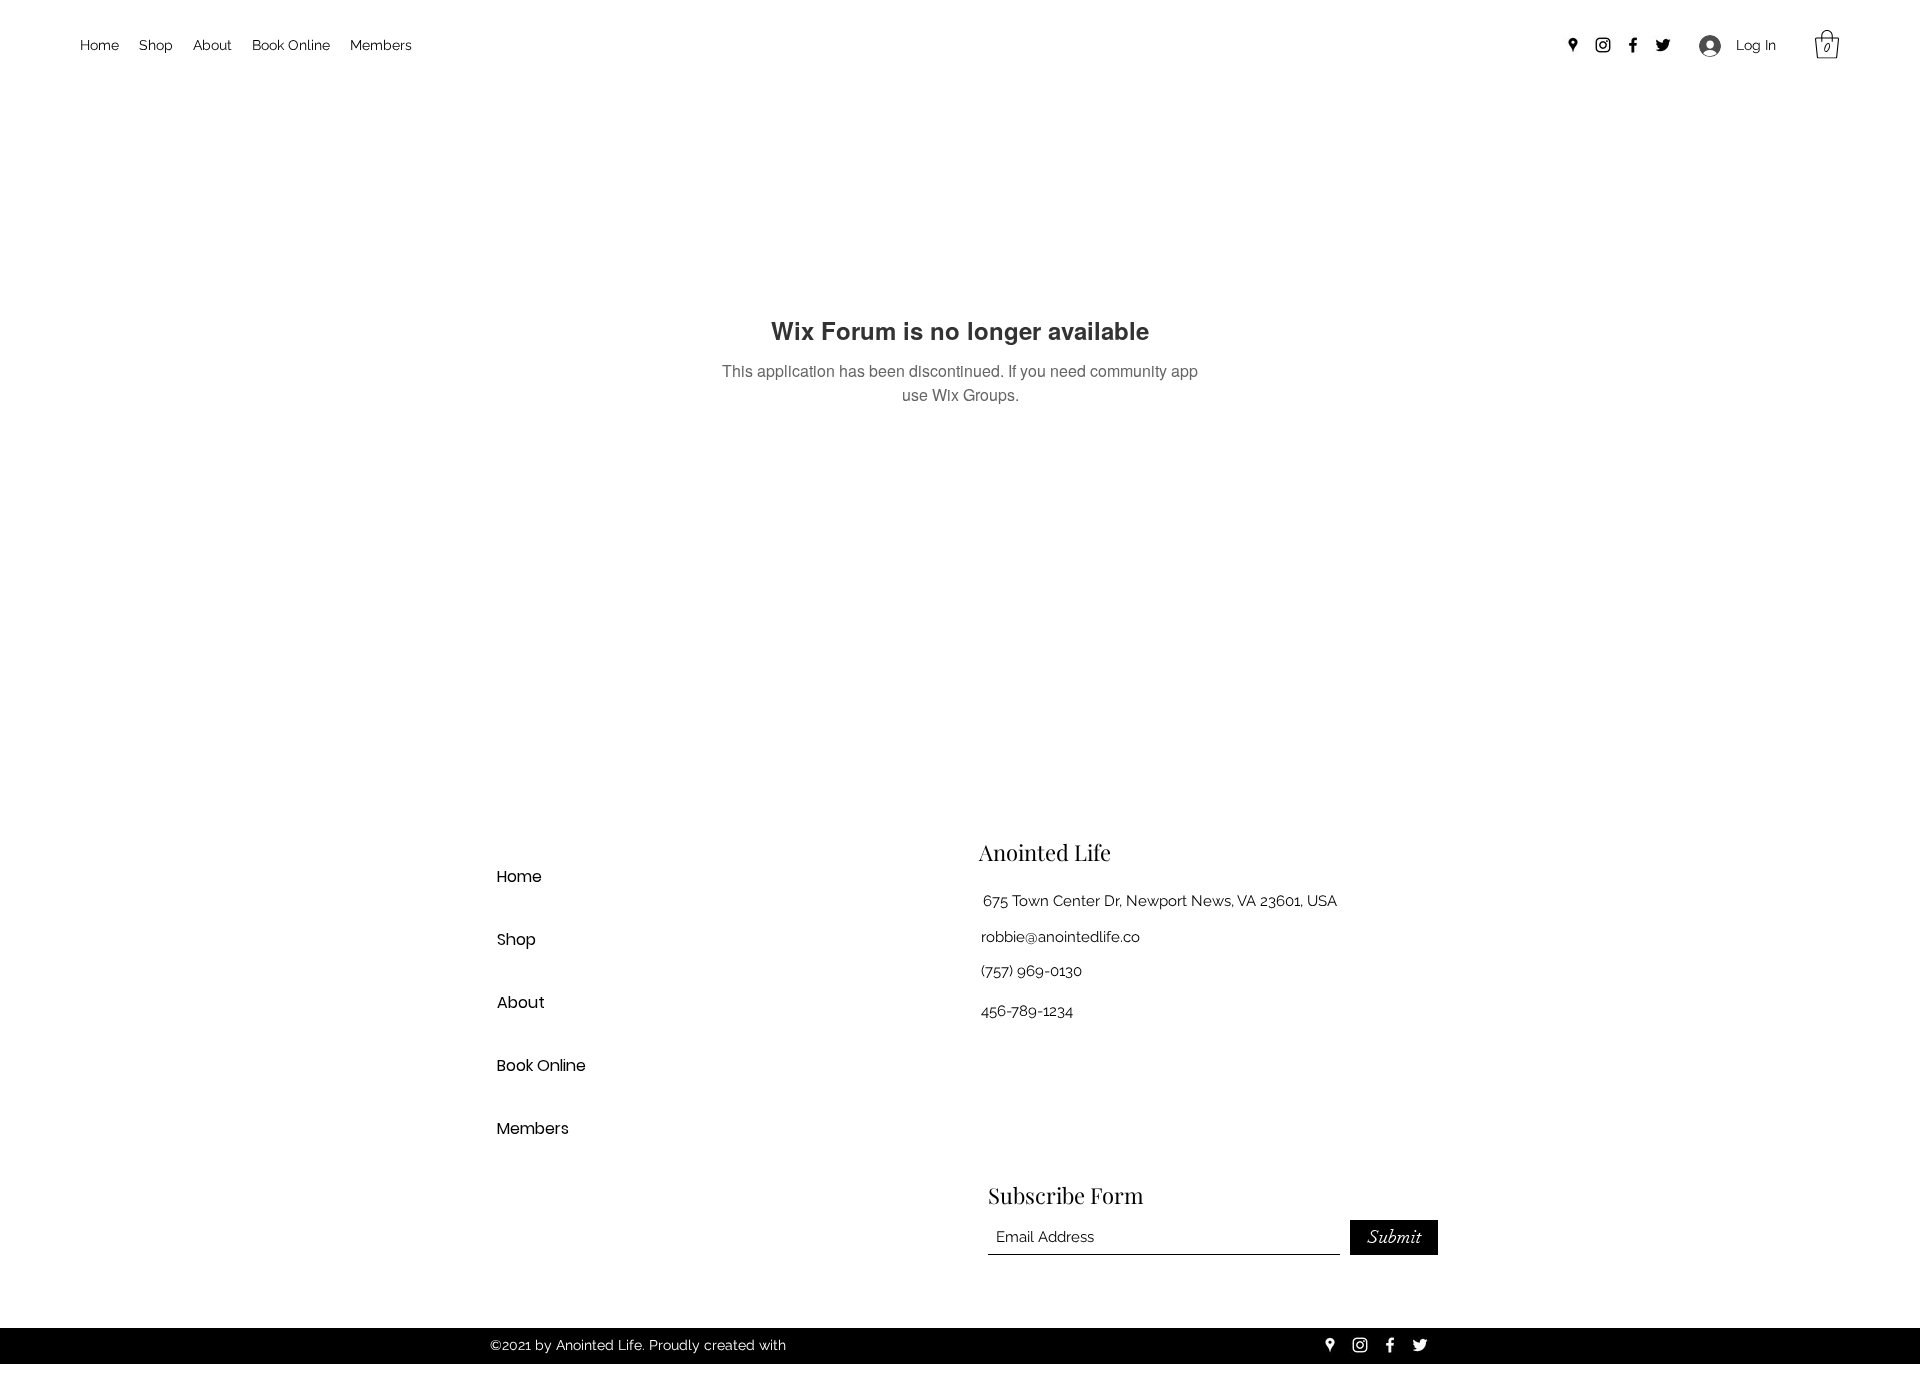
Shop (516, 939)
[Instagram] (1603, 45)
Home (519, 876)
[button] (1827, 44)
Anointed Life (1045, 852)
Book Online (541, 1065)
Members (533, 1128)
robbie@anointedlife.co (1060, 937)
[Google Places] (1573, 45)
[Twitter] (1663, 45)
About (521, 1002)
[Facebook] (1633, 45)
